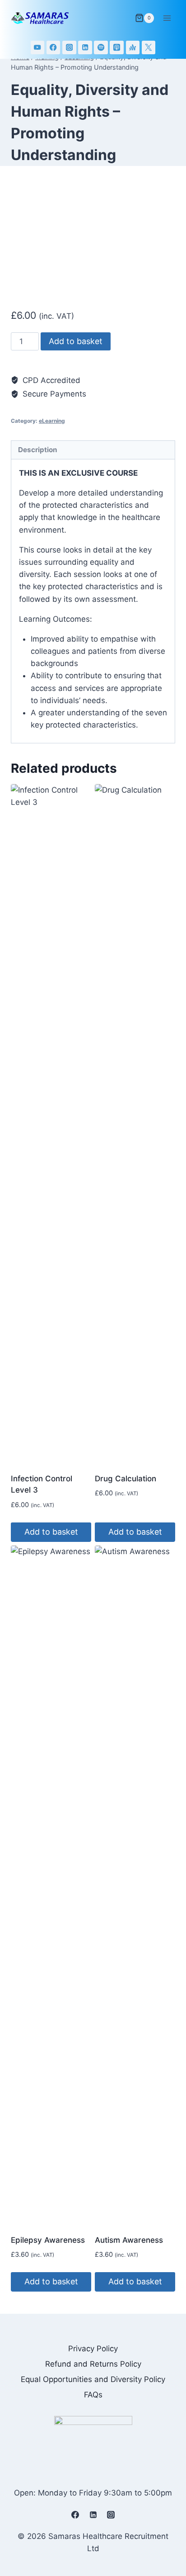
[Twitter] (149, 48)
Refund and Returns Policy (93, 2364)
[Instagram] (69, 48)
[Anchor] (133, 48)
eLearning (52, 421)
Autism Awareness (129, 2240)
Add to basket (76, 341)
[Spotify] (101, 48)
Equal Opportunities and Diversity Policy (93, 2379)
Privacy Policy (93, 2349)
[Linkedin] (85, 48)
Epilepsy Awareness (48, 2240)
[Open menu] (167, 18)
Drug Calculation (126, 1479)
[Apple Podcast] (117, 48)
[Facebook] (53, 48)
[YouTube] (38, 48)
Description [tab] (38, 450)
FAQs (93, 2395)
